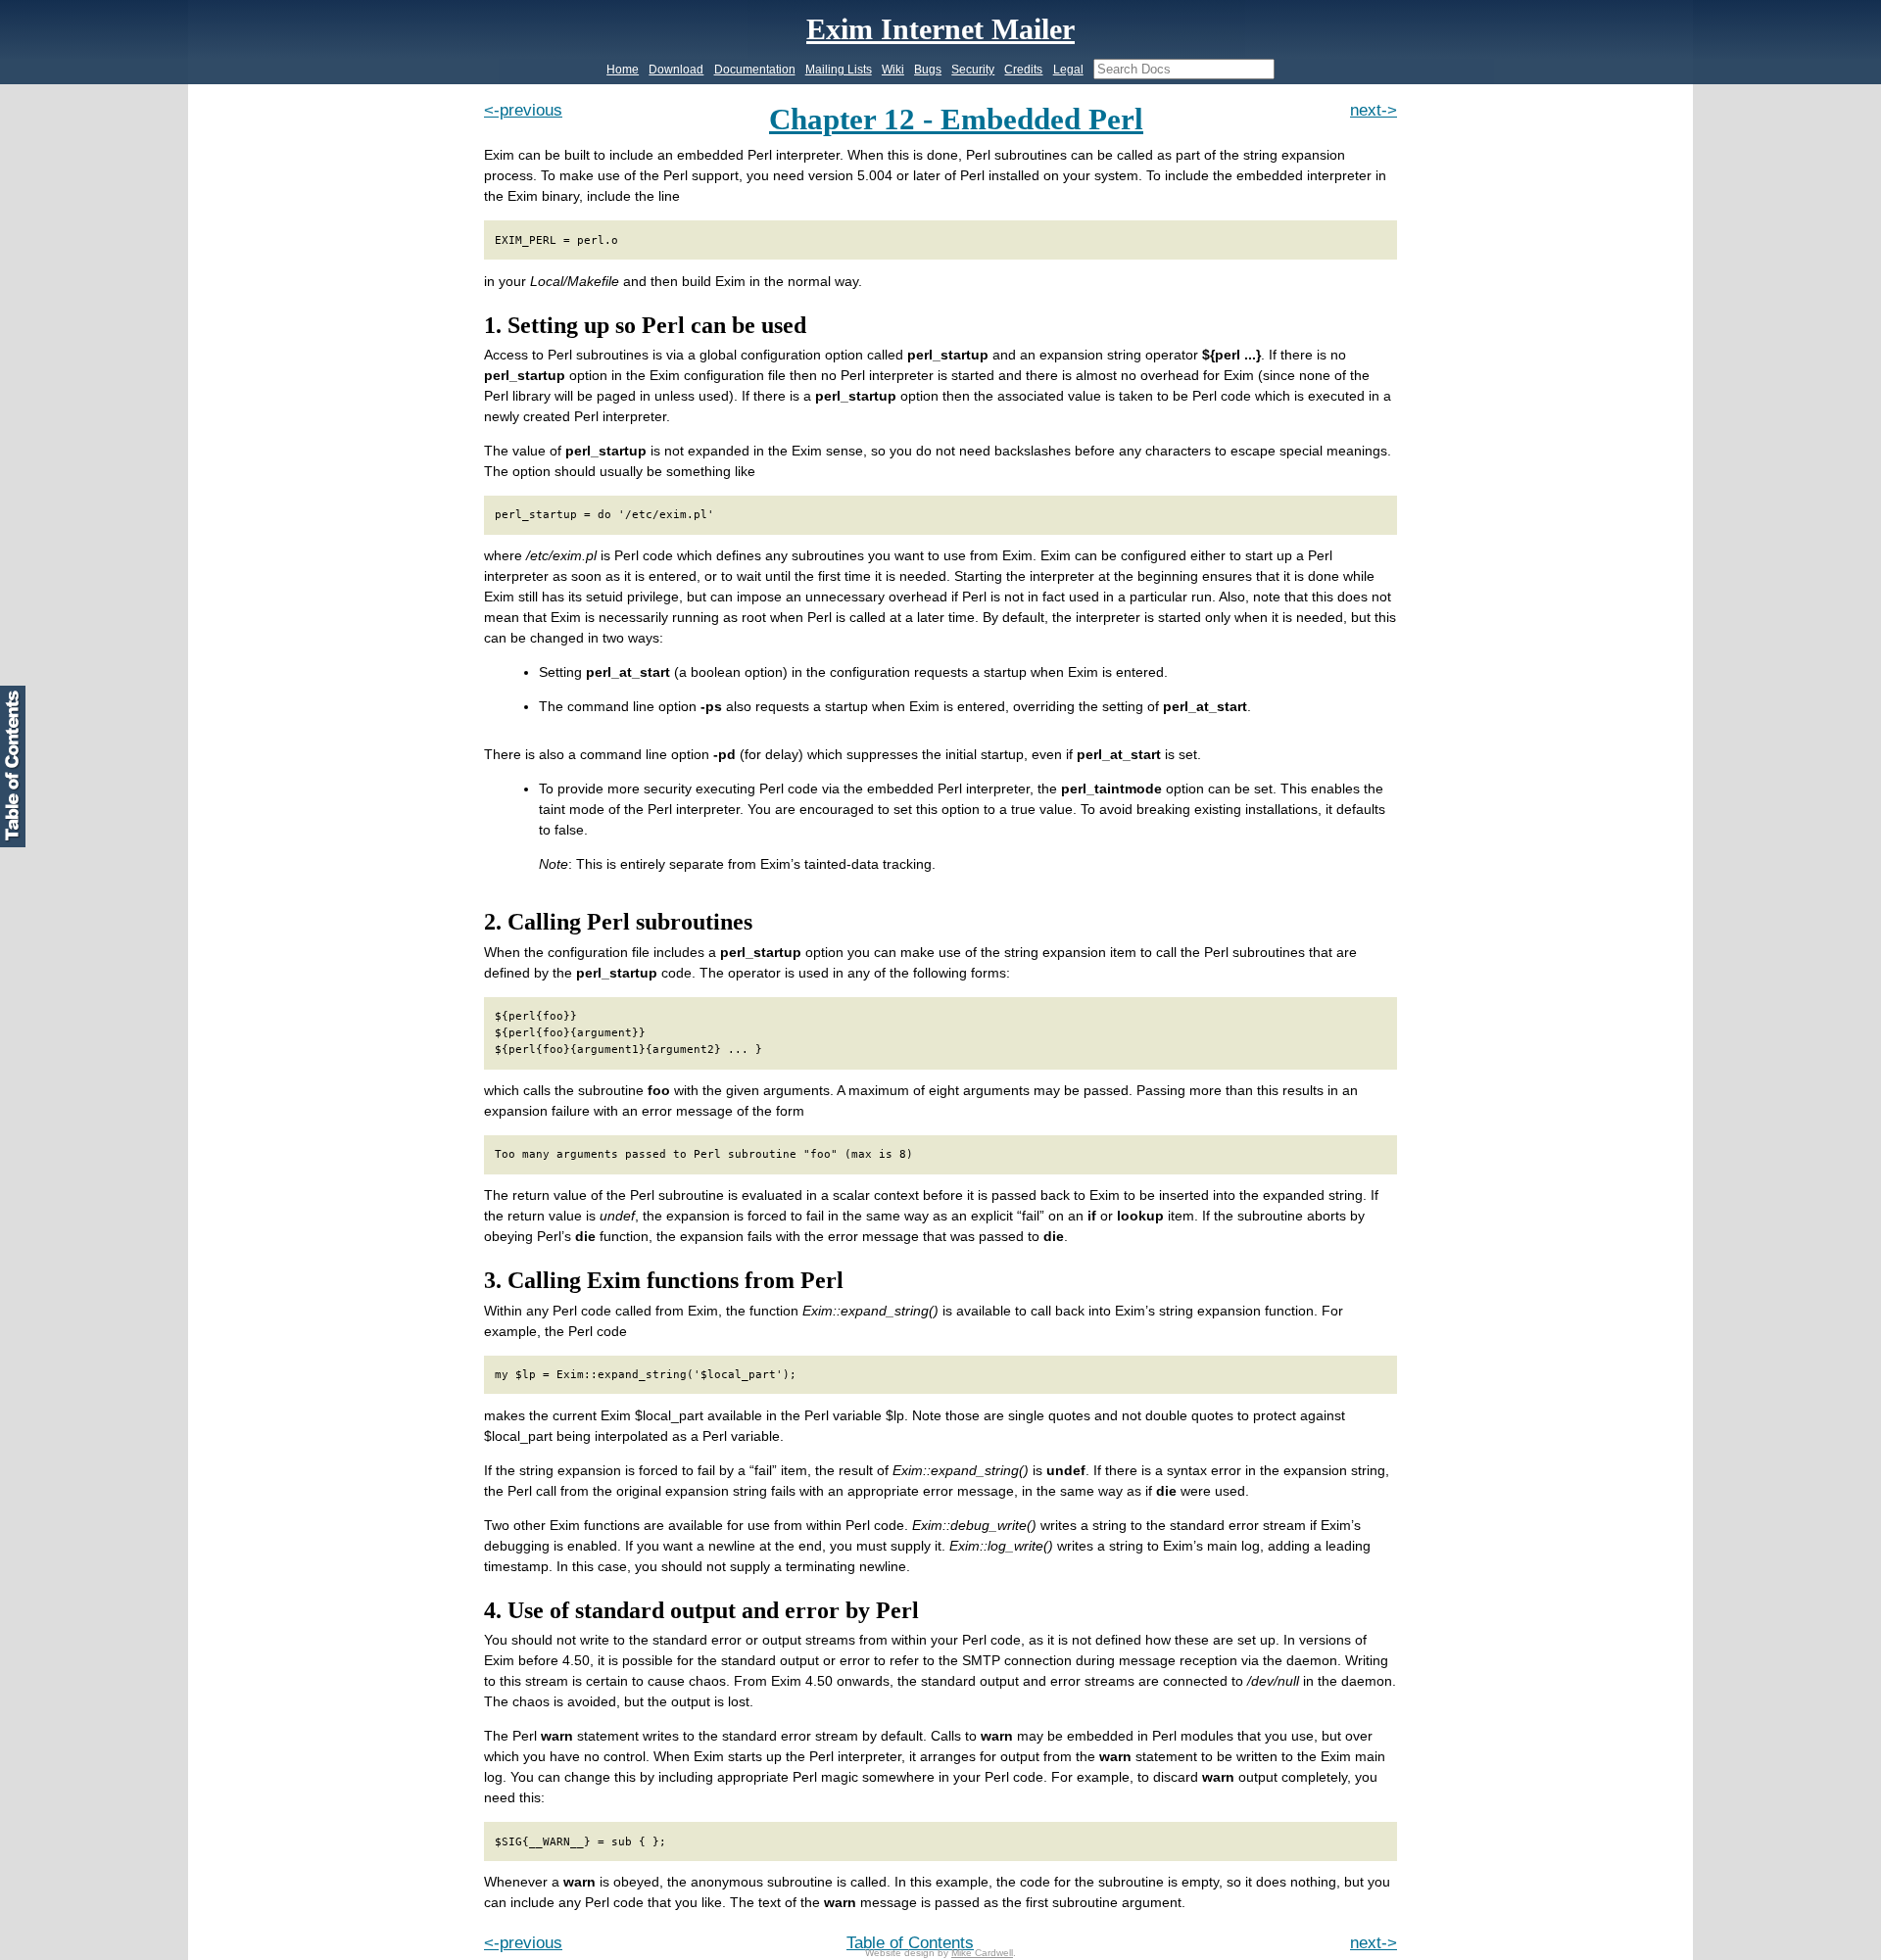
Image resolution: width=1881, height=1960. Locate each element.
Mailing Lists (839, 70)
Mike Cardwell (982, 1953)
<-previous (523, 110)
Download (676, 70)
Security (973, 70)
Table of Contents (910, 1943)
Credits (1023, 70)
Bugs (928, 70)
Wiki (893, 70)
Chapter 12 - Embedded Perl (956, 120)
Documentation (755, 70)
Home (623, 70)
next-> (1374, 110)
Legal (1068, 70)
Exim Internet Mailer (940, 29)
